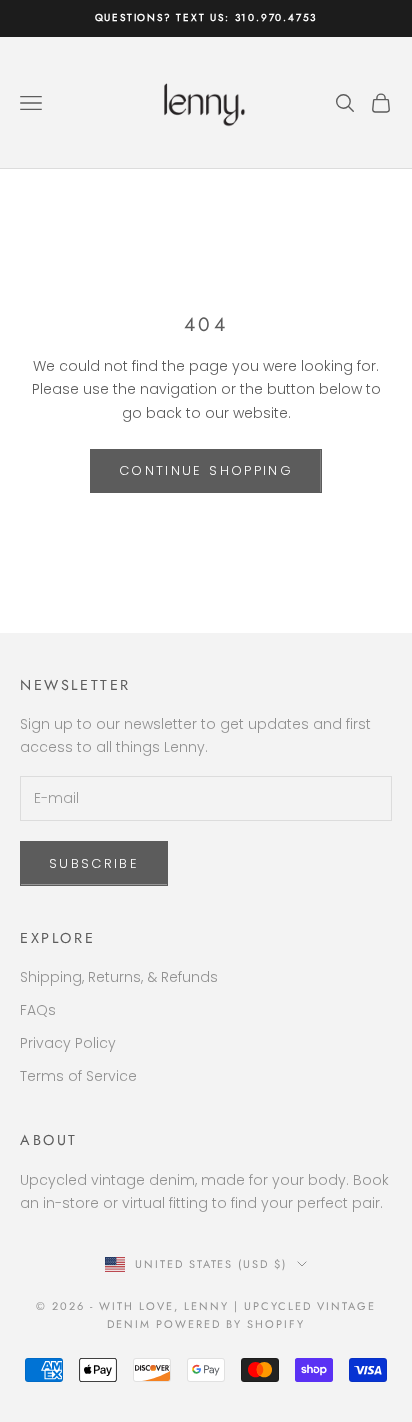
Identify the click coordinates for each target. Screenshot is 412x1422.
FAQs (38, 1010)
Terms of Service (78, 1076)
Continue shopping (206, 470)
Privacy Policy (68, 1043)
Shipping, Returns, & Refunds (119, 977)
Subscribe (94, 863)
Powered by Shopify (230, 1324)
